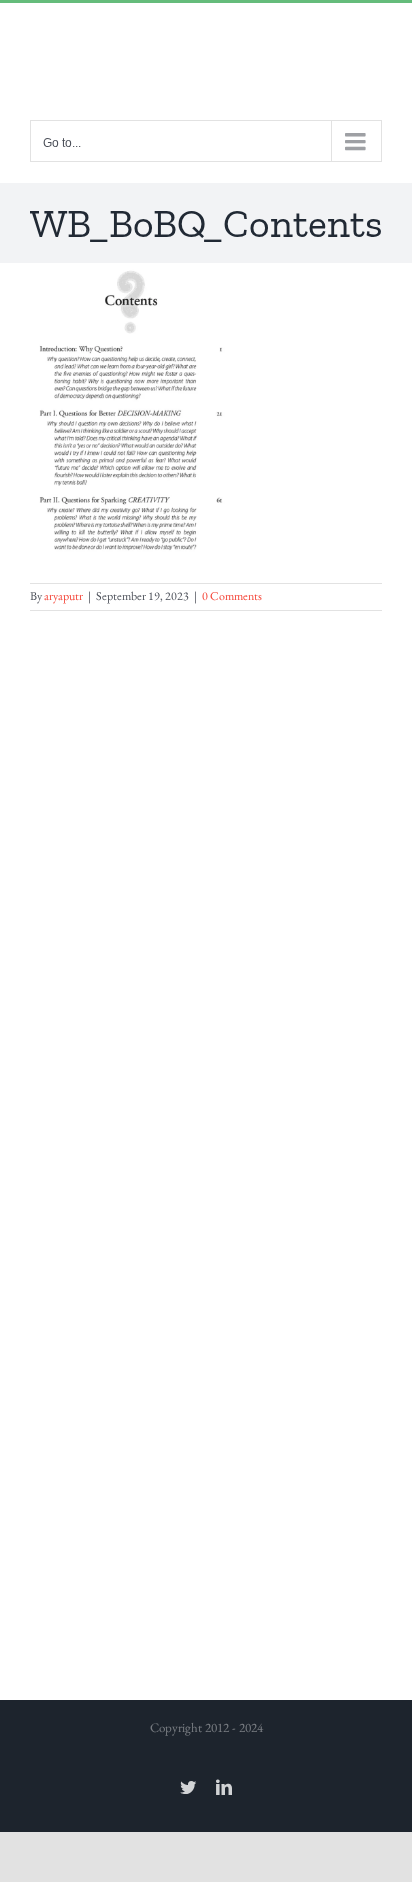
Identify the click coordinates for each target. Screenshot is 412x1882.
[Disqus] (206, 861)
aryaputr (63, 596)
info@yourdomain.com (206, 44)
